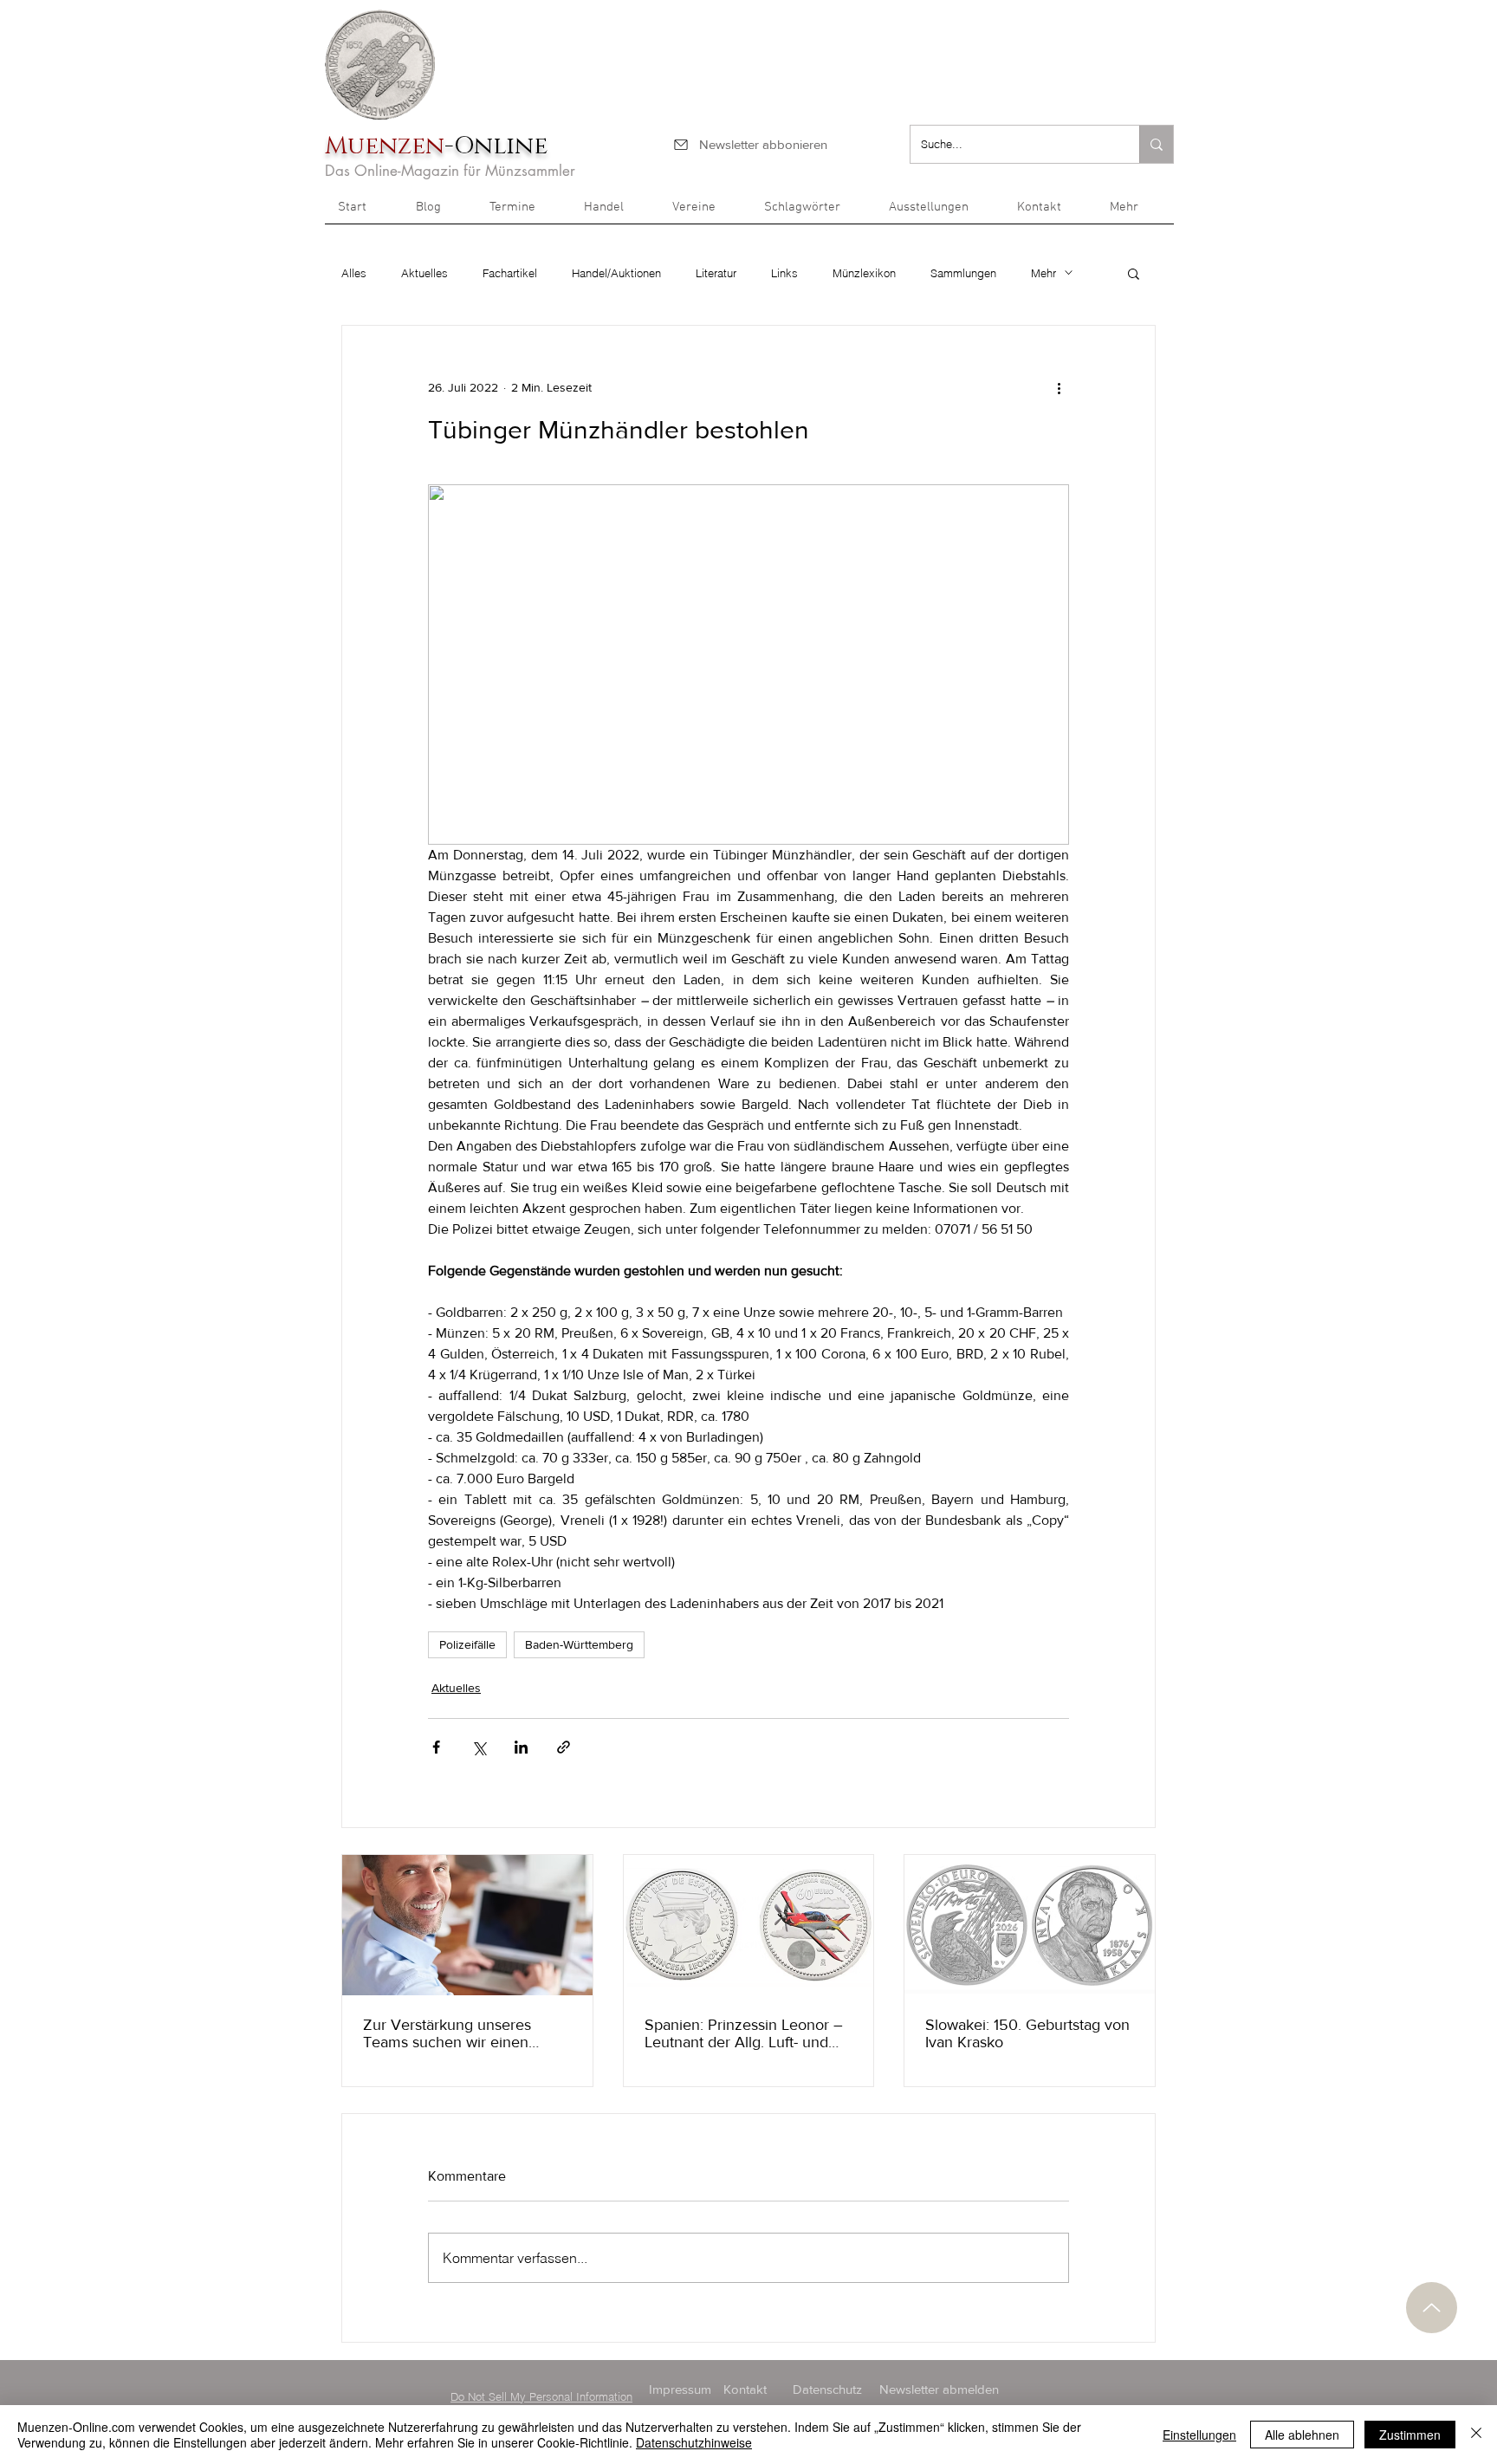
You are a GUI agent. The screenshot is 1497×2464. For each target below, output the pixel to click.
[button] (1135, 213)
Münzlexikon (864, 273)
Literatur (716, 273)
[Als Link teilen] (564, 1747)
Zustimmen (1410, 2435)
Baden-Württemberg (579, 1644)
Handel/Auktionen (616, 273)
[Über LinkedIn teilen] (521, 1747)
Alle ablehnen (1302, 2435)
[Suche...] (1156, 144)
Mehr (1043, 273)
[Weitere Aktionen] (1059, 388)
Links (784, 273)
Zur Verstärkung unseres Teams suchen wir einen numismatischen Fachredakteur (447, 2033)
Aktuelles (424, 273)
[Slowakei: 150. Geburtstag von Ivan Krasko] (1030, 1925)
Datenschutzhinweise (694, 2442)
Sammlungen (963, 273)
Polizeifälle (467, 1644)
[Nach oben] (1432, 2308)
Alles (354, 273)
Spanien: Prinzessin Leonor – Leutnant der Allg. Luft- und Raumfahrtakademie (744, 2033)
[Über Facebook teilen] (436, 1747)
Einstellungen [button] (1199, 2435)
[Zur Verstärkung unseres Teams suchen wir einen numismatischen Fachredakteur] (467, 1925)
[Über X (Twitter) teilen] (479, 1747)
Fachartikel (510, 273)
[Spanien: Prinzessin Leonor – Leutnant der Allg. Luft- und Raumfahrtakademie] (749, 1925)
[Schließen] (1476, 2435)
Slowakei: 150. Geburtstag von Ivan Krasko (1027, 2033)
